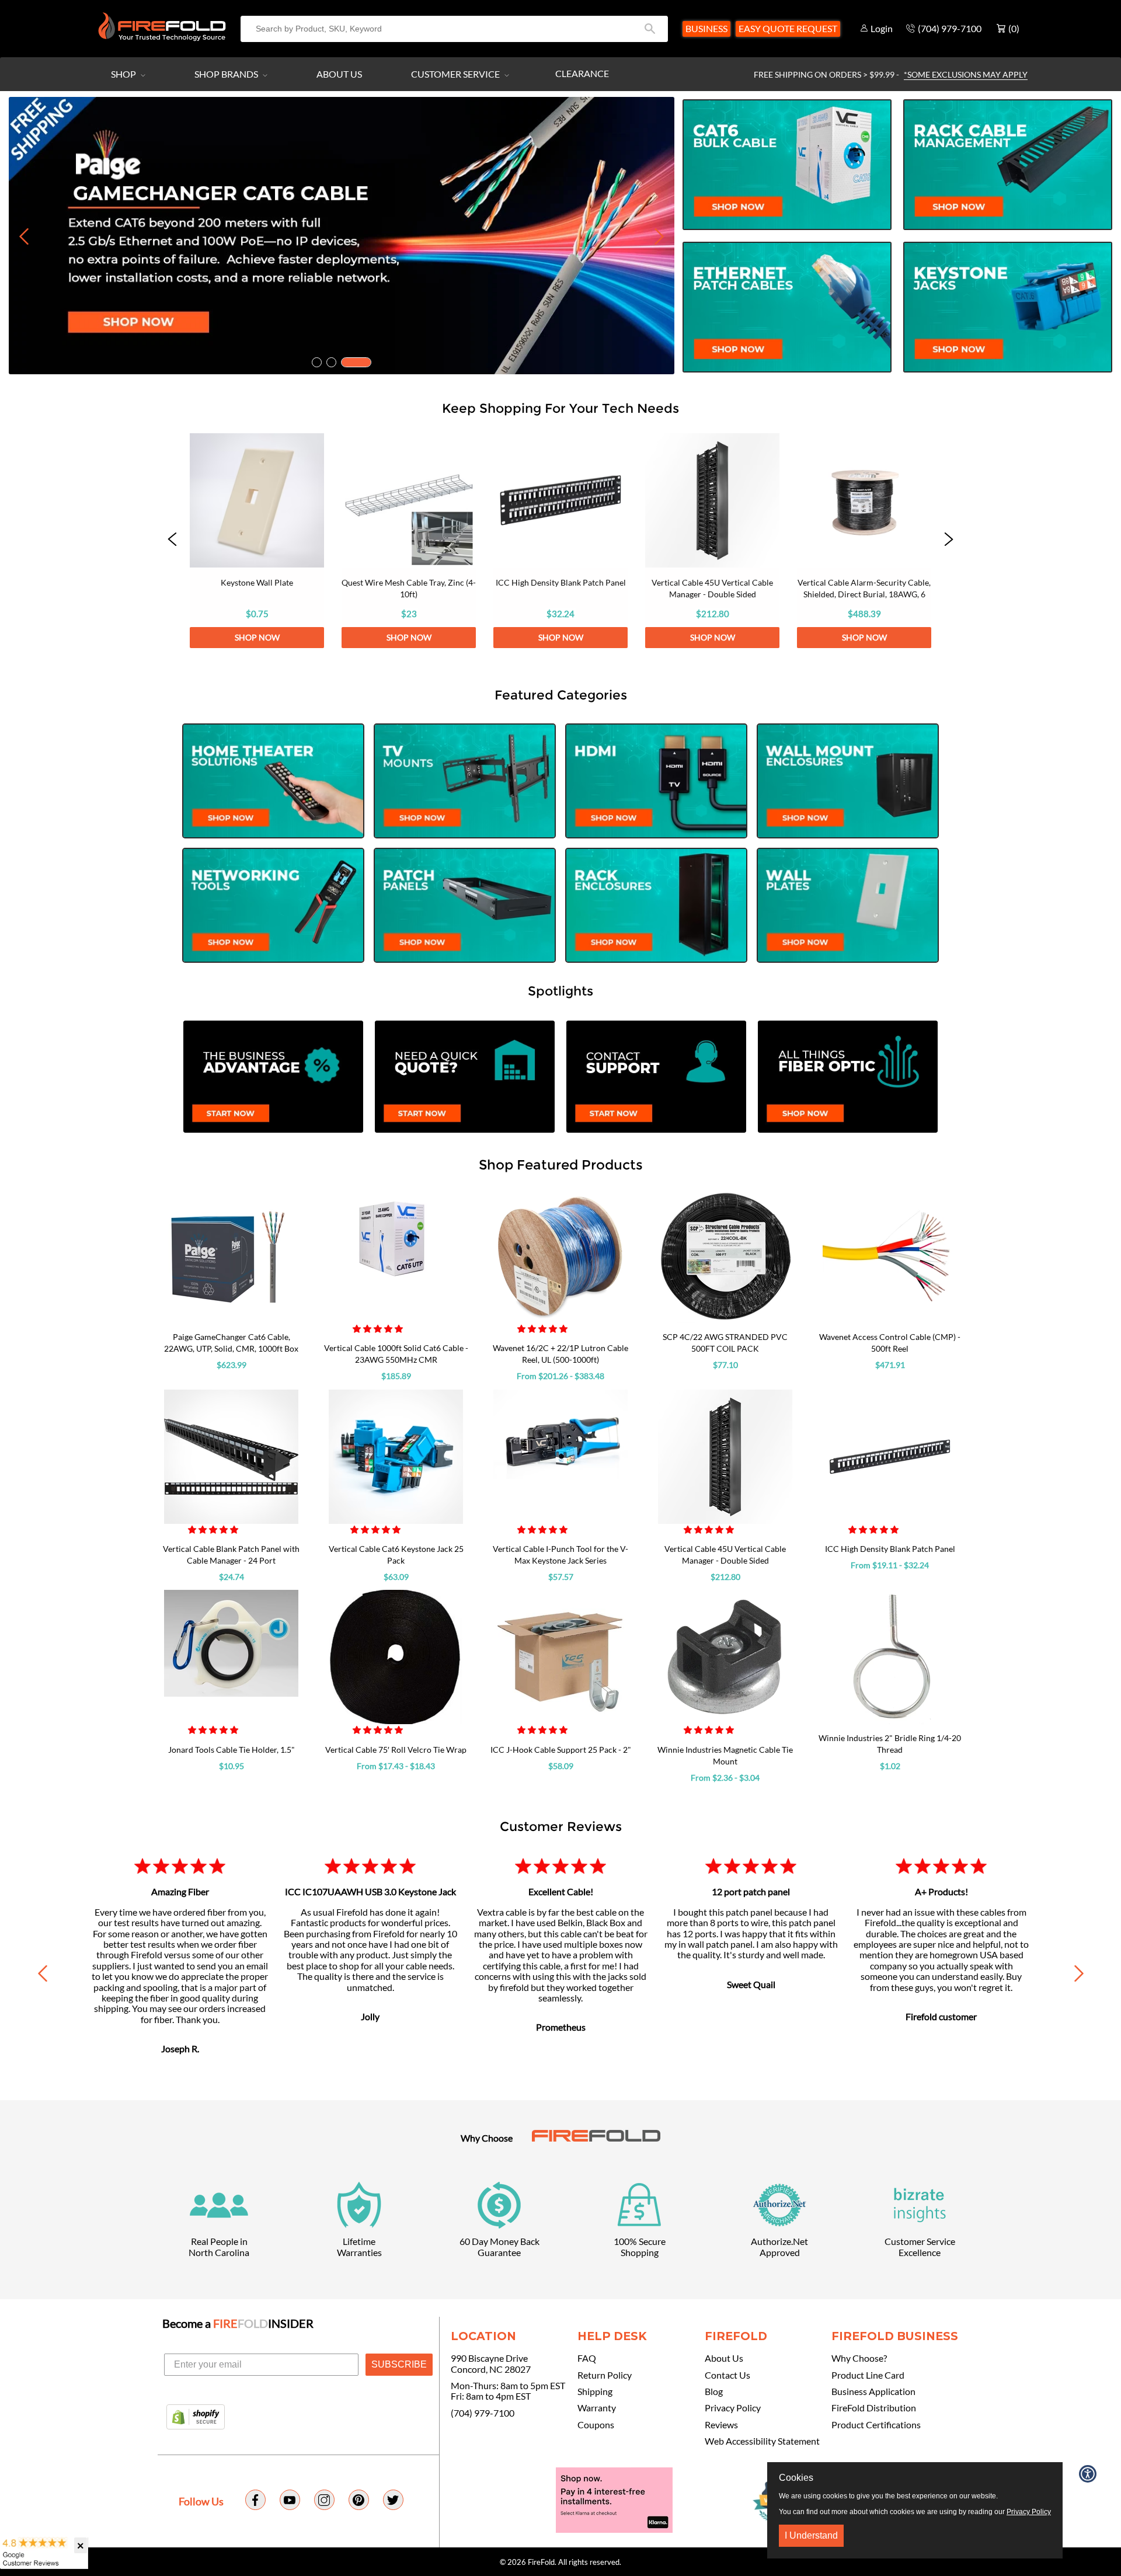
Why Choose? (859, 2358)
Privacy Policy (733, 2408)
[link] (257, 541)
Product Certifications (876, 2425)
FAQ (587, 2358)
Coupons (596, 2425)
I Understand (811, 2535)
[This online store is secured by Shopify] (196, 2418)
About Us (339, 74)
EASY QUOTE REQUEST (788, 28)
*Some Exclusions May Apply (966, 74)
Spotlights (560, 991)
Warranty (597, 2408)
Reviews (721, 2425)
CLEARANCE (582, 73)
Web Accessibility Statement (762, 2441)
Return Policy (605, 2375)
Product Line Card (868, 2375)
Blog (714, 2391)
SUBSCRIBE (399, 2364)
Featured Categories (561, 695)
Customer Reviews (561, 1826)
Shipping (595, 2391)
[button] (172, 541)
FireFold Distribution (874, 2408)
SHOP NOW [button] (257, 637)
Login (882, 28)
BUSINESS (706, 28)
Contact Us (727, 2375)
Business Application (873, 2391)
